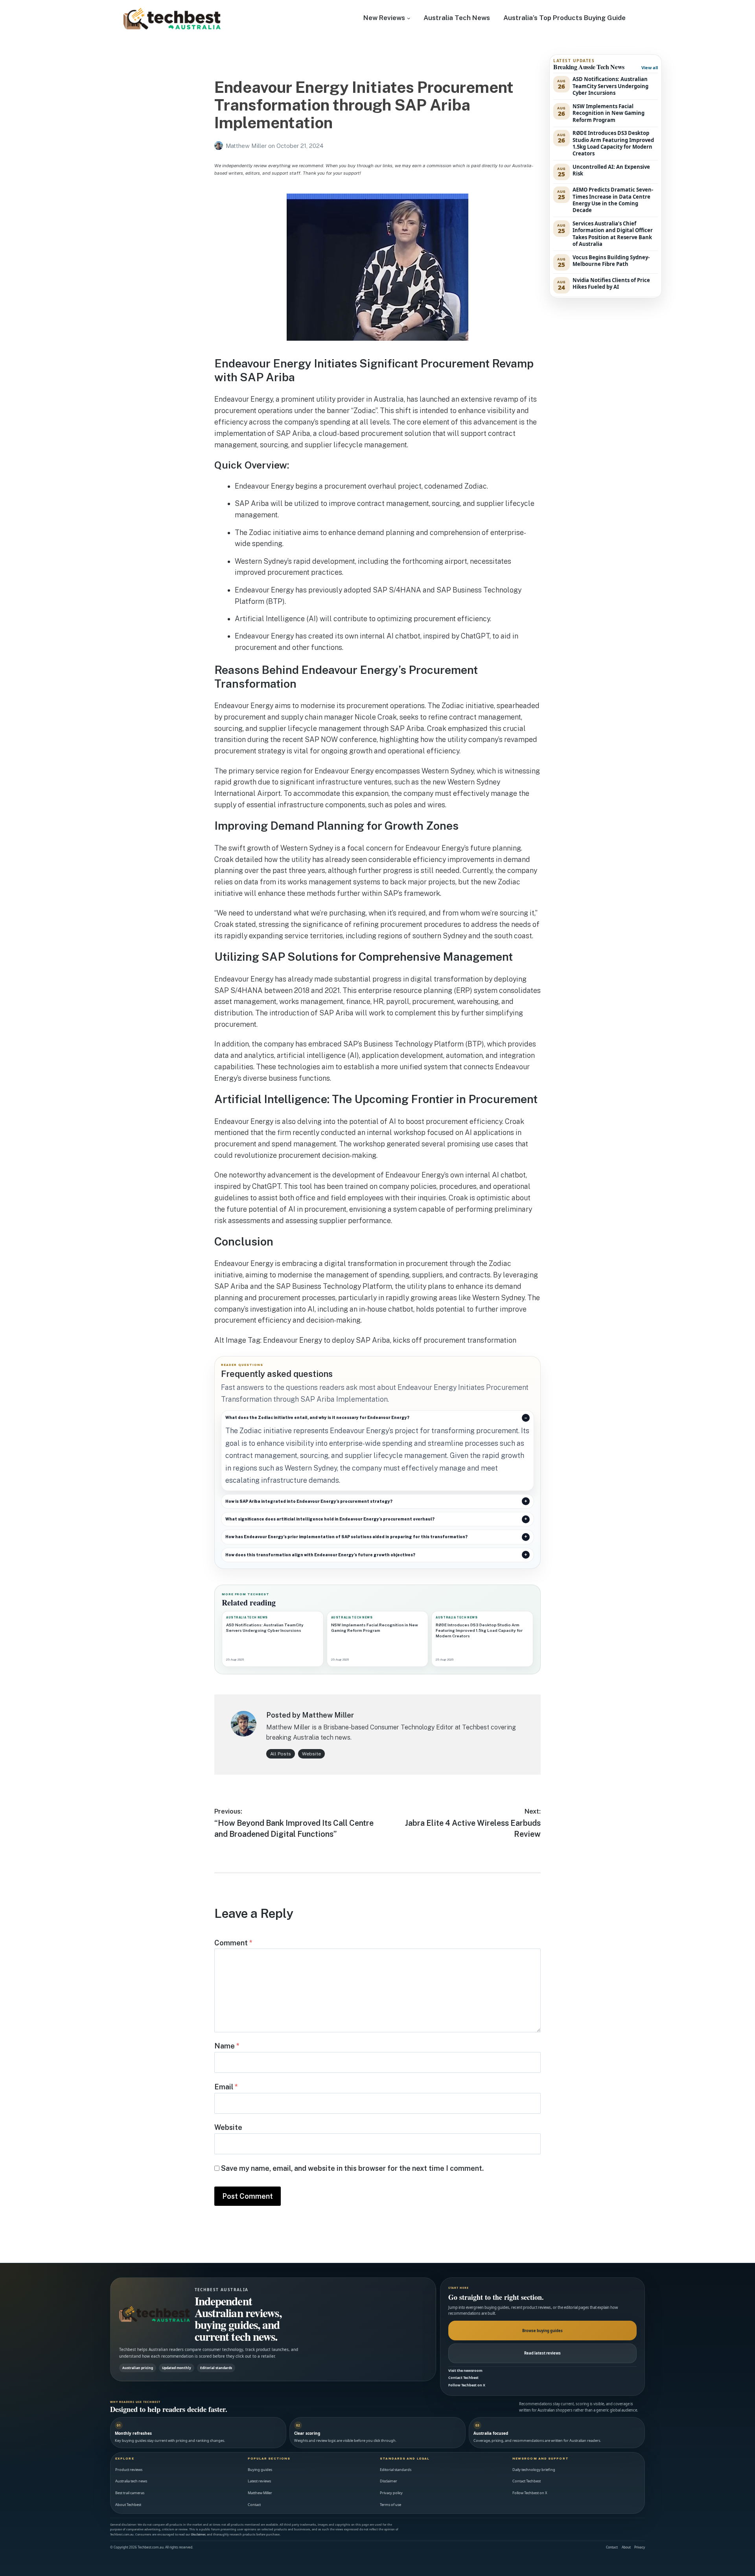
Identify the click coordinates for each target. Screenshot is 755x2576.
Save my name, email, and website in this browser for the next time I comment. (352, 2168)
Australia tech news (131, 2481)
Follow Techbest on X (467, 2385)
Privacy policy (391, 2493)
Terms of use (390, 2505)
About (626, 2547)
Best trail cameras (130, 2493)
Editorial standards (396, 2470)
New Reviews (384, 18)
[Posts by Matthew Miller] (220, 146)
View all (650, 67)
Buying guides (260, 2470)
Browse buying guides (542, 2331)
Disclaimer (389, 2481)
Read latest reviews (542, 2353)
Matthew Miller (247, 146)
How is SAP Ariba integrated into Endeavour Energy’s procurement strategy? (309, 1501)
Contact (254, 2505)
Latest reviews (259, 2481)
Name (227, 2046)
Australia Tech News (457, 18)
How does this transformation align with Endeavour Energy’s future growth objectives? (320, 1555)
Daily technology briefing (534, 2470)
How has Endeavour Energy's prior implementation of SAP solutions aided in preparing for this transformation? (346, 1537)
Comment (233, 1943)
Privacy (640, 2547)
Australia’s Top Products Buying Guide (564, 18)
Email (226, 2087)
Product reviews (129, 2470)
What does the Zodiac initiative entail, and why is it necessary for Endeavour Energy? (317, 1417)
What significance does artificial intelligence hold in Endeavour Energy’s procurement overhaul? (330, 1519)
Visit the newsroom (465, 2370)
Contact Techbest (463, 2378)
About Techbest (128, 2505)
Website (311, 1754)
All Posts (281, 1754)
